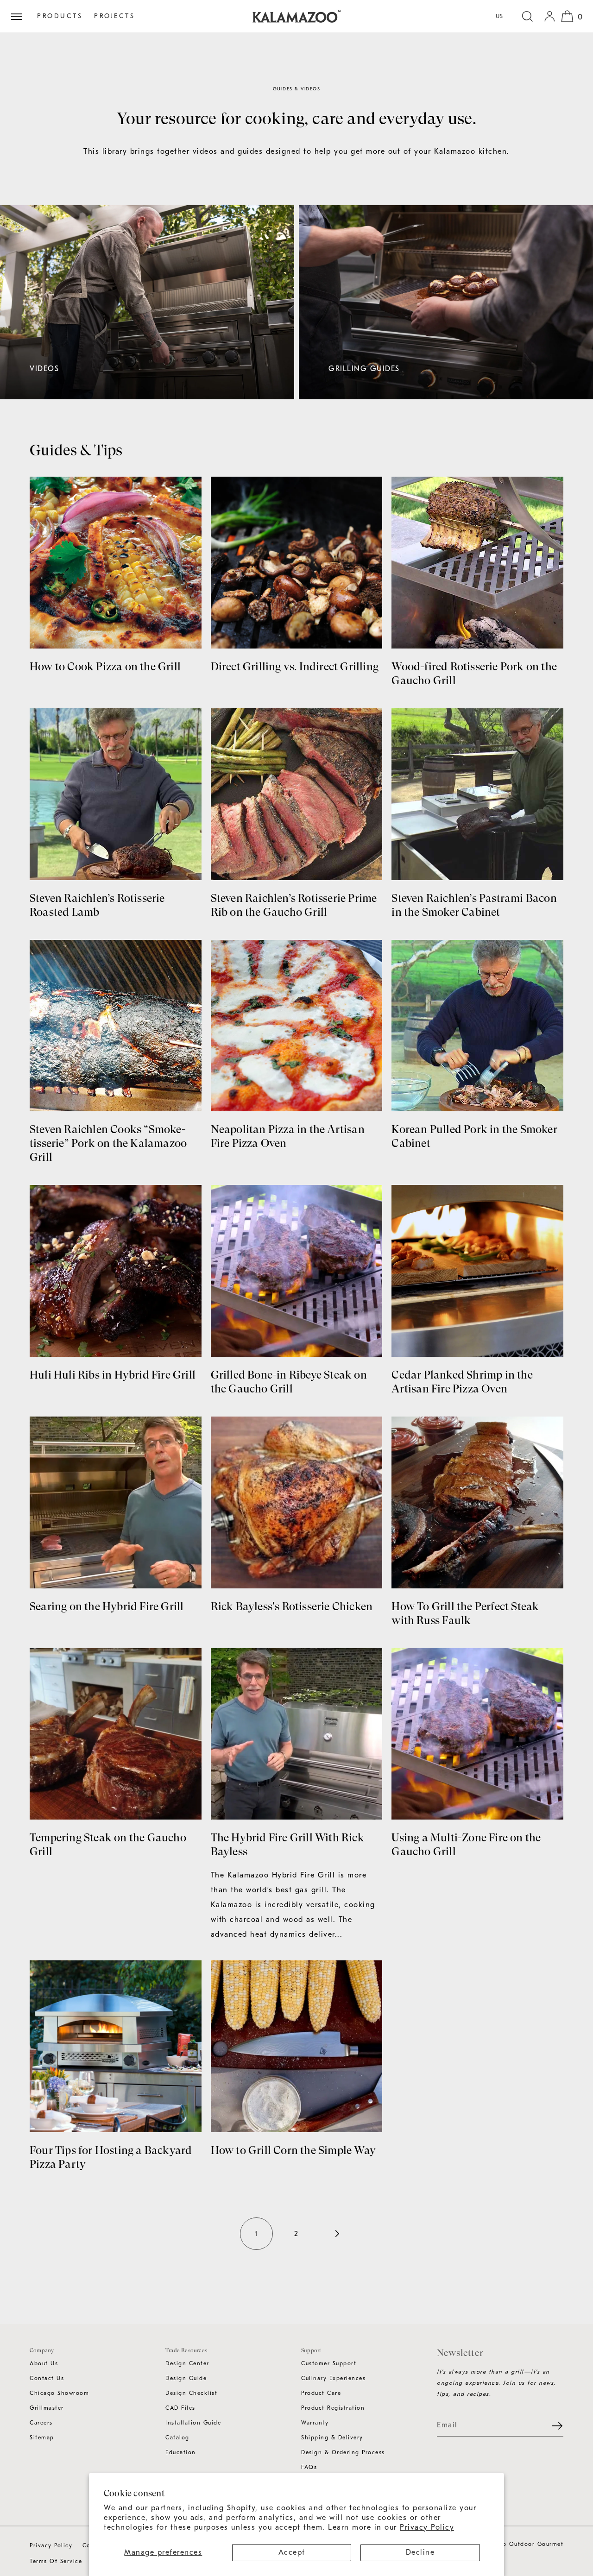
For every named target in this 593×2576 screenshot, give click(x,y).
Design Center (187, 2363)
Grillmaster (47, 2408)
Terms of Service (56, 2561)
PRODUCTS (60, 16)
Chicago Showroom (59, 2393)
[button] (527, 16)
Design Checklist (191, 2393)
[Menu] (20, 16)
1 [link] (256, 2234)
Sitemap (42, 2437)
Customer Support (329, 2363)
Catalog (177, 2437)
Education (181, 2452)
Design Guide (186, 2378)
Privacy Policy (427, 2527)
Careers (41, 2423)
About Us (44, 2363)
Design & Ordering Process (343, 2452)
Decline (420, 2552)
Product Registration (333, 2408)
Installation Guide (193, 2423)
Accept (292, 2552)
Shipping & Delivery (332, 2437)
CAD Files (180, 2408)
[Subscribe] (552, 2425)
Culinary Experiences (333, 2378)
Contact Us (47, 2378)
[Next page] (336, 2234)
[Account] (549, 16)
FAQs (309, 2467)
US (500, 16)
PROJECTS (114, 16)
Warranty (315, 2423)
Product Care (321, 2393)
